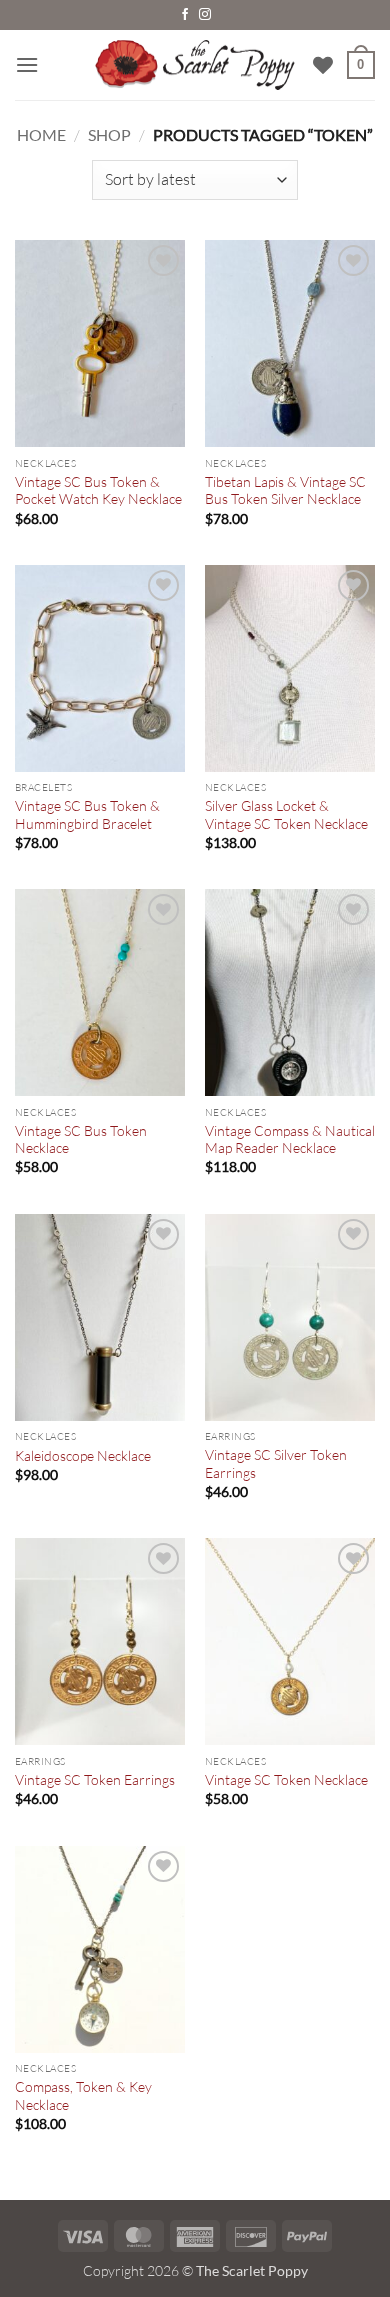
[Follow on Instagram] (205, 15)
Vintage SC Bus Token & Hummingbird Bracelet (87, 814)
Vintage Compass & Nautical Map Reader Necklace (290, 1139)
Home (41, 134)
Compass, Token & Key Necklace (83, 2095)
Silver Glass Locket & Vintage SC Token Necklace (286, 814)
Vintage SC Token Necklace (286, 1779)
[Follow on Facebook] (185, 15)
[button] (27, 64)
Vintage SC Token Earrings (95, 1779)
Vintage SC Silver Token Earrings (276, 1463)
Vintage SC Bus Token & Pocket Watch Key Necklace (98, 490)
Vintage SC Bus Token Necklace (81, 1139)
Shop (109, 134)
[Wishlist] (323, 65)
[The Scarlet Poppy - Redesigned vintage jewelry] (195, 65)
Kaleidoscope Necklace (83, 1455)
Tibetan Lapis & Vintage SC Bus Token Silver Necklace (285, 490)
